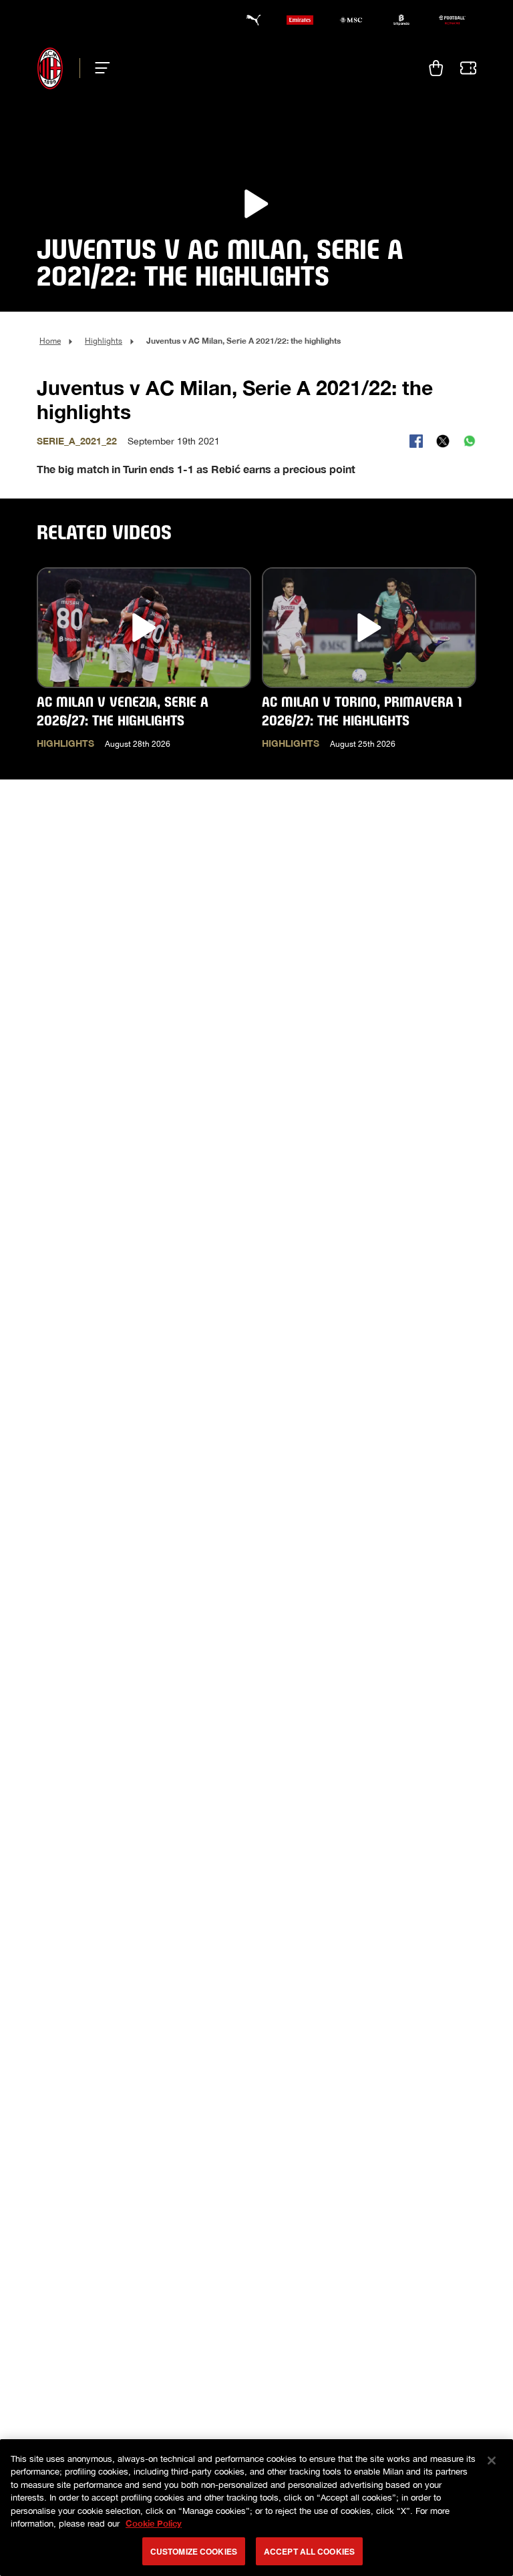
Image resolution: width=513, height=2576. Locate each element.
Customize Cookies (194, 2551)
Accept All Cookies (309, 2551)
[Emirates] (300, 20)
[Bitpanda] (401, 20)
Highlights (104, 341)
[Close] (492, 2461)
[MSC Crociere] (351, 20)
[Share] (416, 441)
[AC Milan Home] (50, 68)
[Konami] (452, 20)
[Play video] (256, 204)
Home (50, 341)
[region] (256, 2508)
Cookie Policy (154, 2523)
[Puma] (249, 20)
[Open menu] (99, 68)
